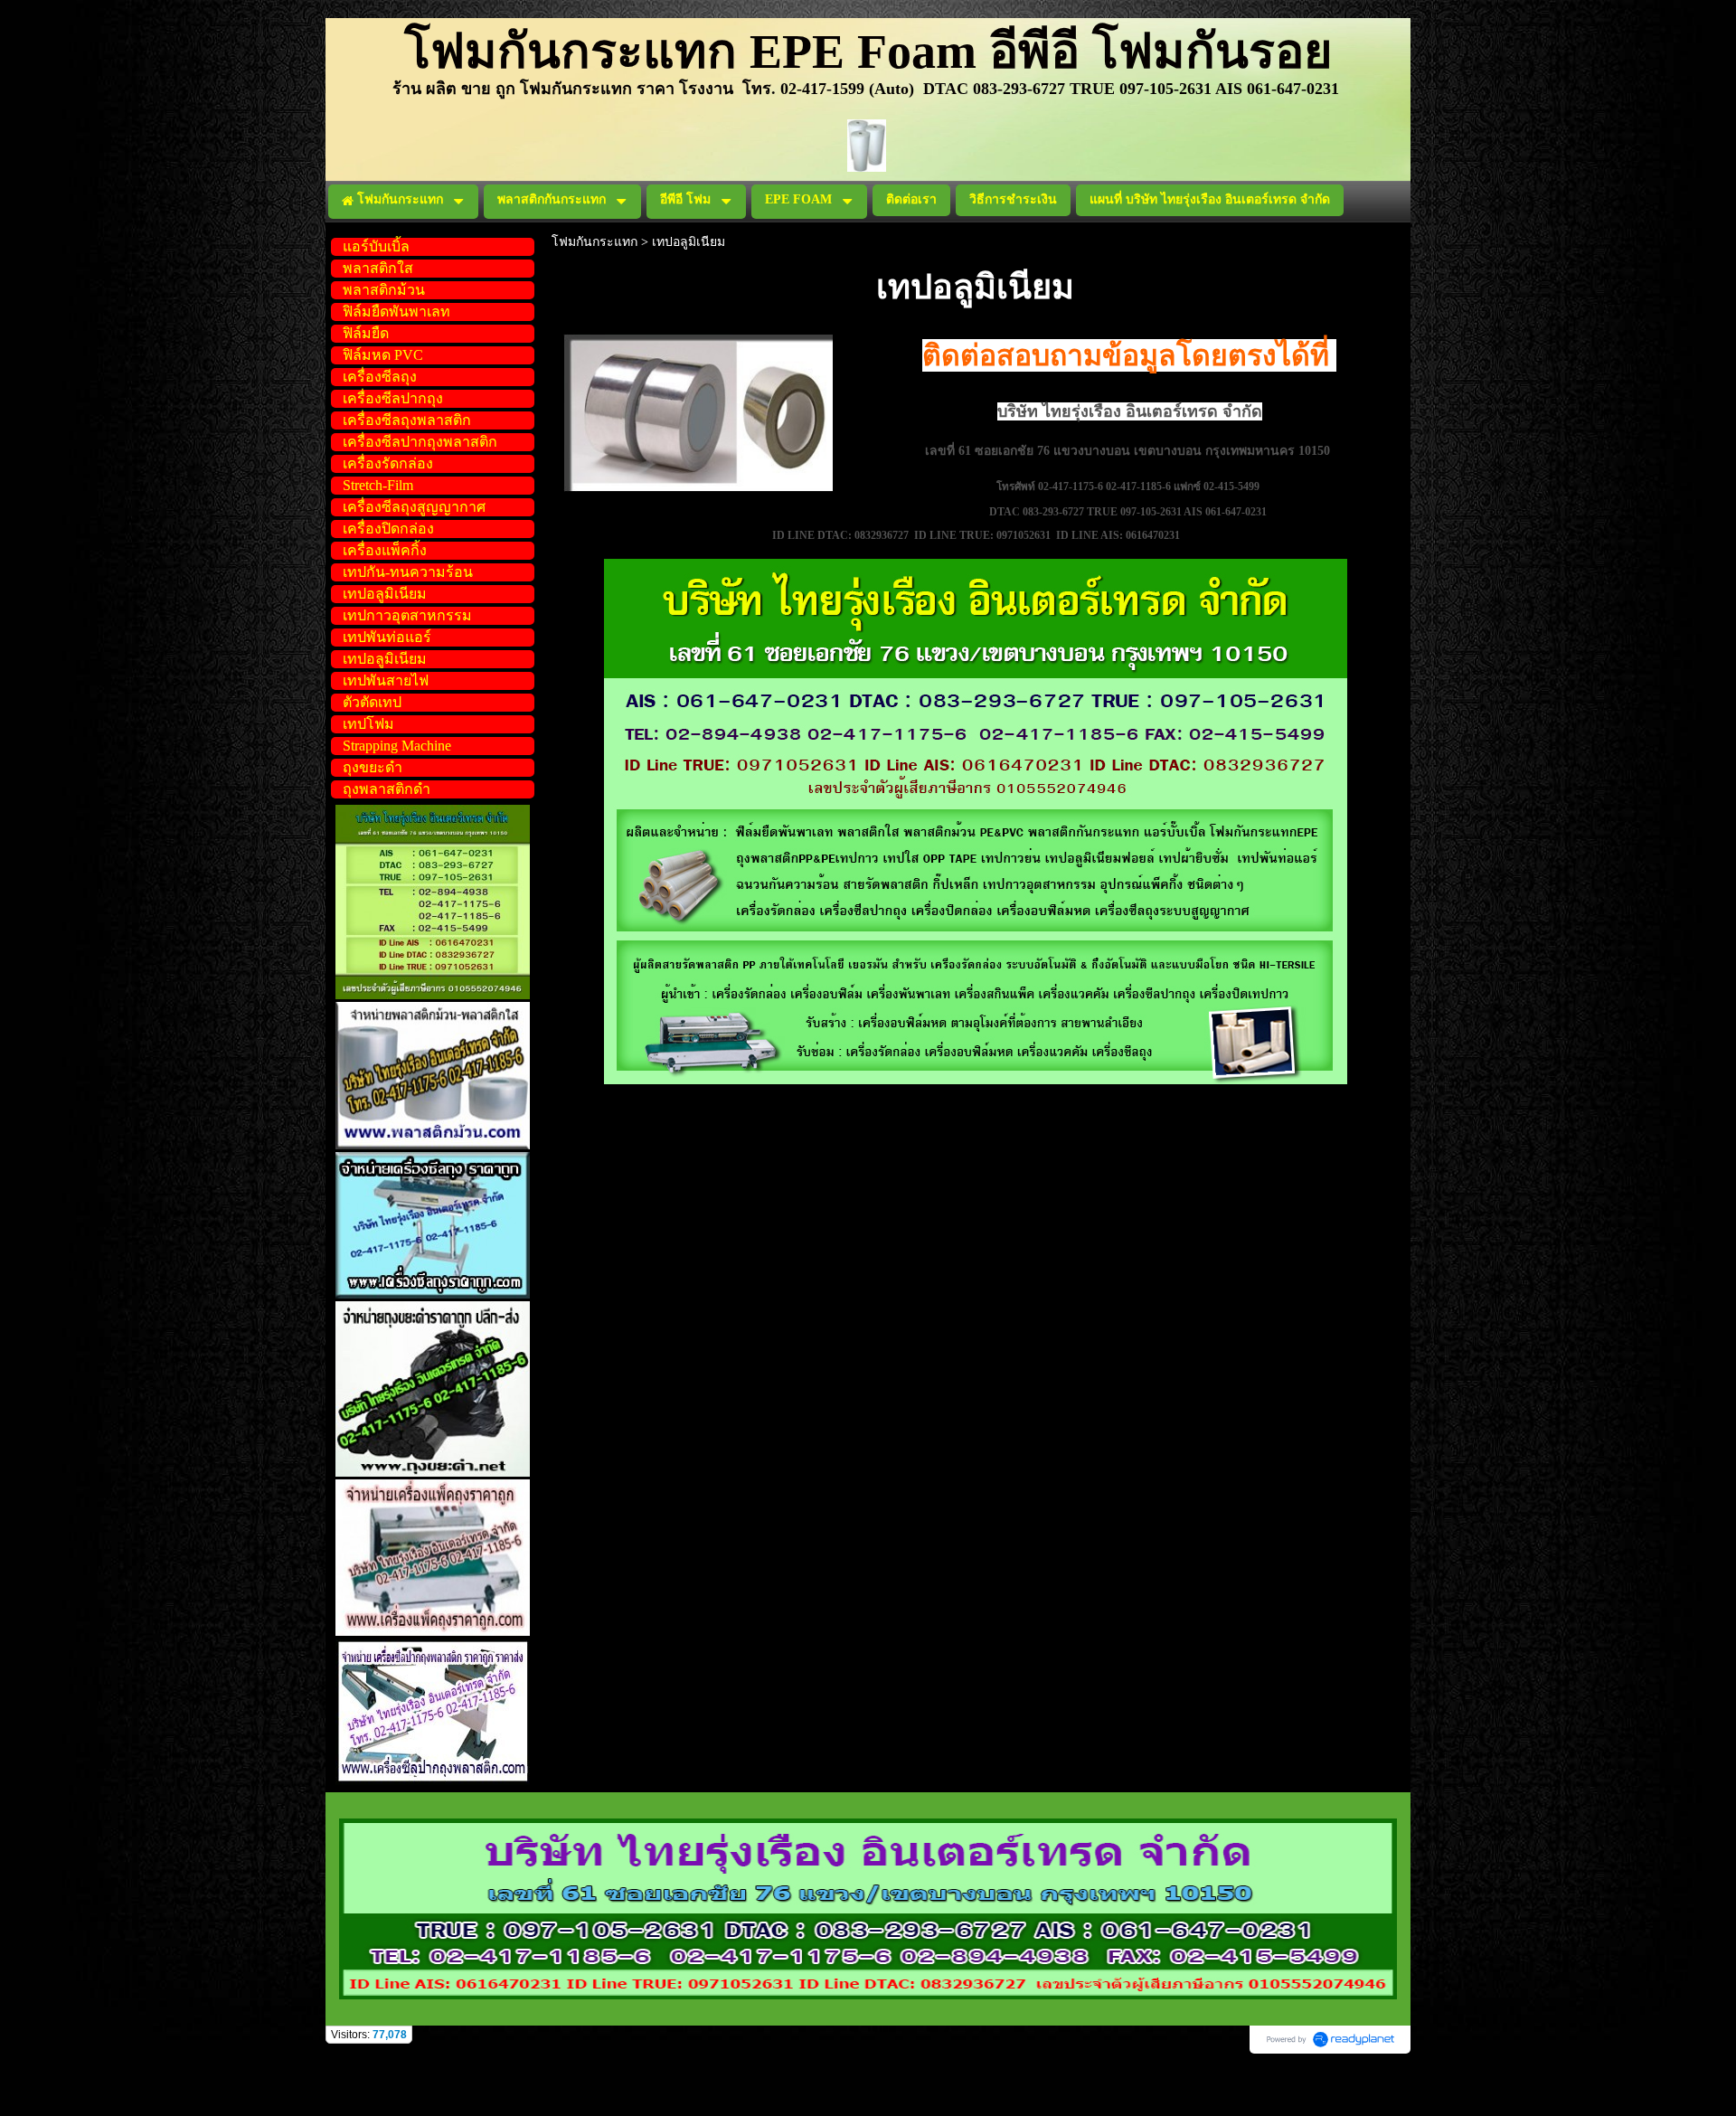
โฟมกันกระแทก (594, 242)
